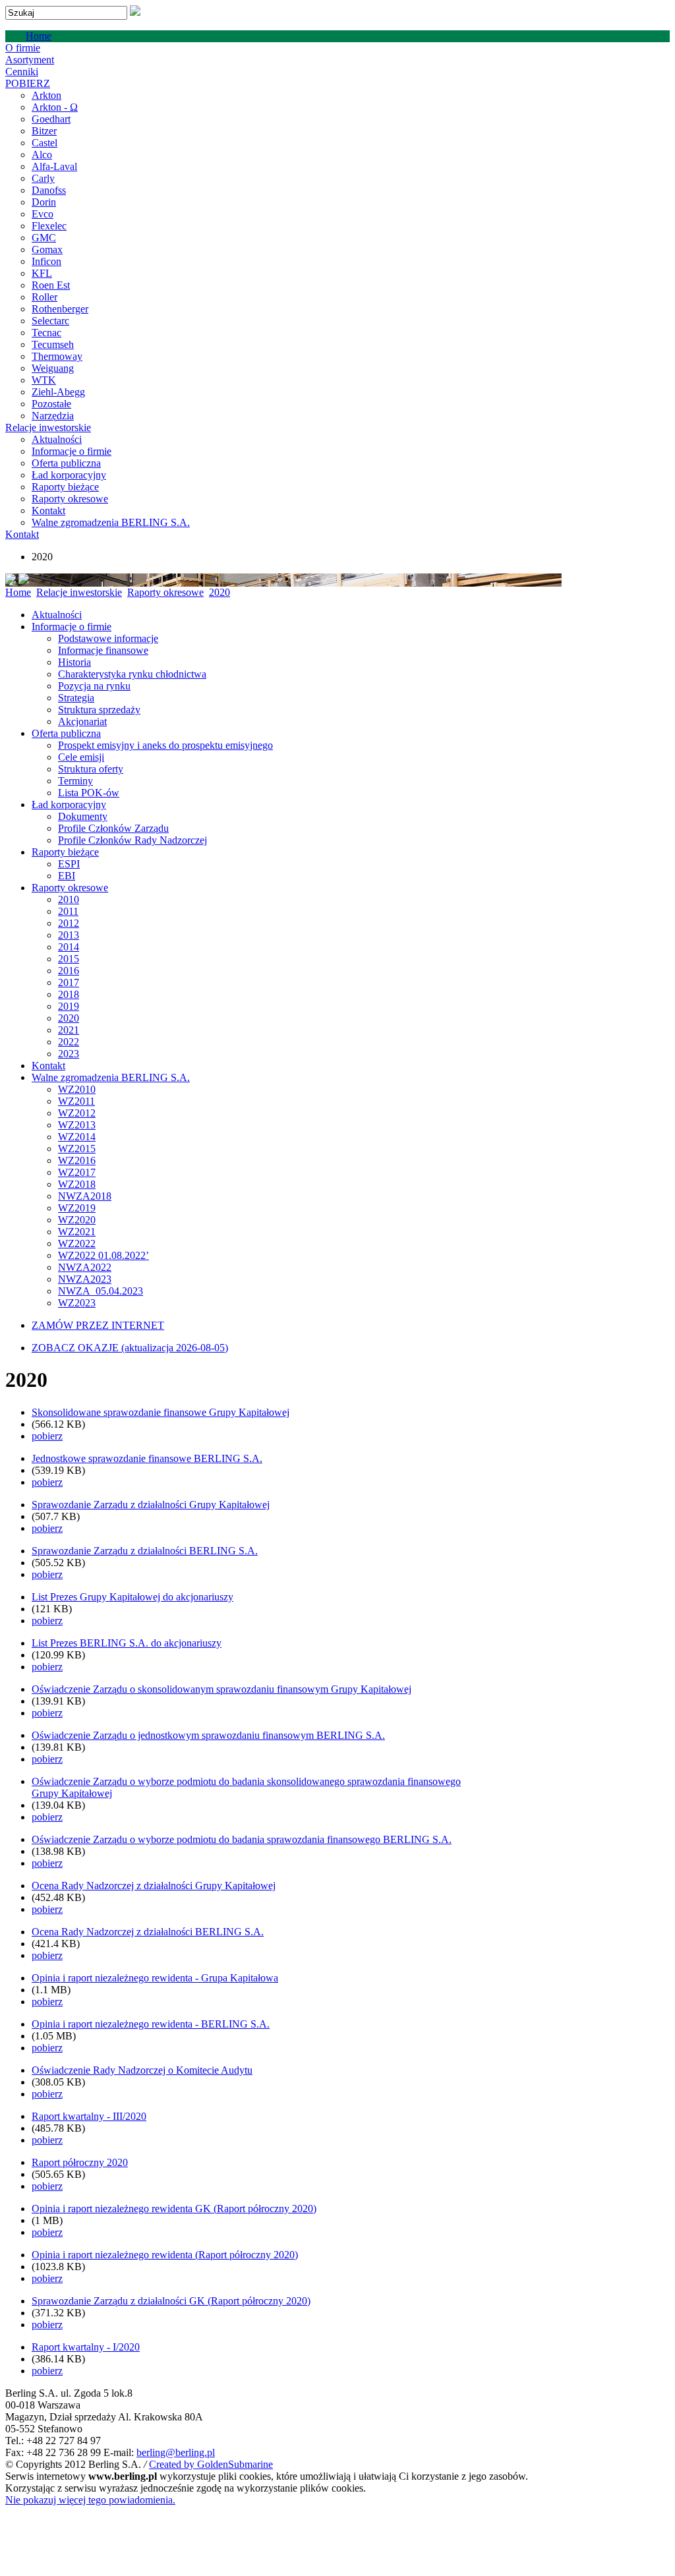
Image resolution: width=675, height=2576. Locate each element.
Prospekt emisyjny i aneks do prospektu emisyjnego (165, 745)
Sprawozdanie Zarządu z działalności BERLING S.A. (145, 1551)
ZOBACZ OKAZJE (130, 1348)
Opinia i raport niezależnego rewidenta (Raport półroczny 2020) (165, 2255)
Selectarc (50, 321)
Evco (43, 214)
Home (39, 36)
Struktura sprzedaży (99, 710)
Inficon (46, 261)
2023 (69, 1054)
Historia (74, 662)
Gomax (47, 249)
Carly (43, 178)
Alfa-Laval (54, 166)
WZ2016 (77, 1160)
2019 (69, 1006)
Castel (44, 143)
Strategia (76, 698)
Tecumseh (53, 344)
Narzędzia (53, 416)
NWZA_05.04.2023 (101, 1291)
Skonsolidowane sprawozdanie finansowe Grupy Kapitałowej (161, 1412)
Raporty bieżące (65, 487)
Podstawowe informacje (108, 638)
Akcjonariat (82, 721)
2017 (69, 982)
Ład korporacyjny (69, 475)
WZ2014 (77, 1137)
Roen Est (51, 285)
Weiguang (53, 368)
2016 (69, 971)
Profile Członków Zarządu (113, 828)
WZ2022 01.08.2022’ (103, 1255)
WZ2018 (77, 1184)
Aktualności (57, 439)
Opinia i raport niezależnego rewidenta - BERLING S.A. (151, 2024)
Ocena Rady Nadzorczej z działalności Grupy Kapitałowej (154, 1886)
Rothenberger (60, 309)
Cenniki (22, 72)
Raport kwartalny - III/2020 (89, 2116)
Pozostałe (51, 404)
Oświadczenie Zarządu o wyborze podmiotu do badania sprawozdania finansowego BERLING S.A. (242, 1839)
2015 (69, 959)
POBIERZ (28, 83)
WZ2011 (76, 1101)
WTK (44, 380)
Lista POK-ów (89, 793)
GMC (44, 238)
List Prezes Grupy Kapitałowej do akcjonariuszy (132, 1597)
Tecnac (46, 333)
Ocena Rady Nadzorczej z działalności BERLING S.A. (148, 1932)
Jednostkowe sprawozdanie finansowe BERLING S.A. (147, 1458)
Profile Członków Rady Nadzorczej (132, 840)
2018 (69, 994)
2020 (220, 592)
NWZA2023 (85, 1279)
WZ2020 (77, 1220)
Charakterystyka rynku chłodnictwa (132, 674)
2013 (69, 935)
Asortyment (30, 60)
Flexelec (49, 226)
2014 (69, 947)
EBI (67, 876)
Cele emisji (81, 757)
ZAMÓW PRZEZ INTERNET (98, 1325)
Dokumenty (83, 816)
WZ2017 (77, 1172)
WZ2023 (77, 1303)
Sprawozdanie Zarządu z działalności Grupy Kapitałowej (151, 1505)
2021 (69, 1030)
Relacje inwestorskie (48, 427)
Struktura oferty (91, 769)
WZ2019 (77, 1208)
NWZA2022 (85, 1267)
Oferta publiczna (66, 463)
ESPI (69, 864)
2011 (68, 911)
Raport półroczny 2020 (80, 2162)
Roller (44, 297)
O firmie (23, 48)
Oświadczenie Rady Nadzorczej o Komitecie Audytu (142, 2070)
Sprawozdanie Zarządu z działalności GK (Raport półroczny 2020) (171, 2301)
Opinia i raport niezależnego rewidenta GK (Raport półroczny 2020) (174, 2209)
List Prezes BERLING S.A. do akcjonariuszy (127, 1643)
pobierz (47, 1436)
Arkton (46, 95)
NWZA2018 (85, 1196)
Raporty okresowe (70, 499)
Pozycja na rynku (94, 686)
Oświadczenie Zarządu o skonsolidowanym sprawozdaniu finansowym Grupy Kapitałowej (221, 1689)
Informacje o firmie (72, 451)
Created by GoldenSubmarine (211, 2464)
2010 (69, 899)
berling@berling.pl (176, 2452)
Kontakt (48, 511)
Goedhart (51, 119)
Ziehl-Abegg (58, 392)
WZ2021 (77, 1232)
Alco (42, 155)
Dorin (44, 202)
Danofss (49, 190)
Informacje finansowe (103, 650)
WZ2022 (77, 1244)
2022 (69, 1042)
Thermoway (57, 356)
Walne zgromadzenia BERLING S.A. (111, 522)
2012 (69, 923)
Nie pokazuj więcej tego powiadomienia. (90, 2500)
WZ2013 (77, 1125)
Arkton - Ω (55, 107)
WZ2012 (77, 1113)
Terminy (75, 781)
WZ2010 (77, 1089)
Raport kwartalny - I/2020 (86, 2347)
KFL (42, 273)
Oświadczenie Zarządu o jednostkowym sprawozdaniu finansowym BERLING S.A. (208, 1735)
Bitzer (44, 131)
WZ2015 (77, 1149)
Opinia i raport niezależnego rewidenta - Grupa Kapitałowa (155, 1978)
